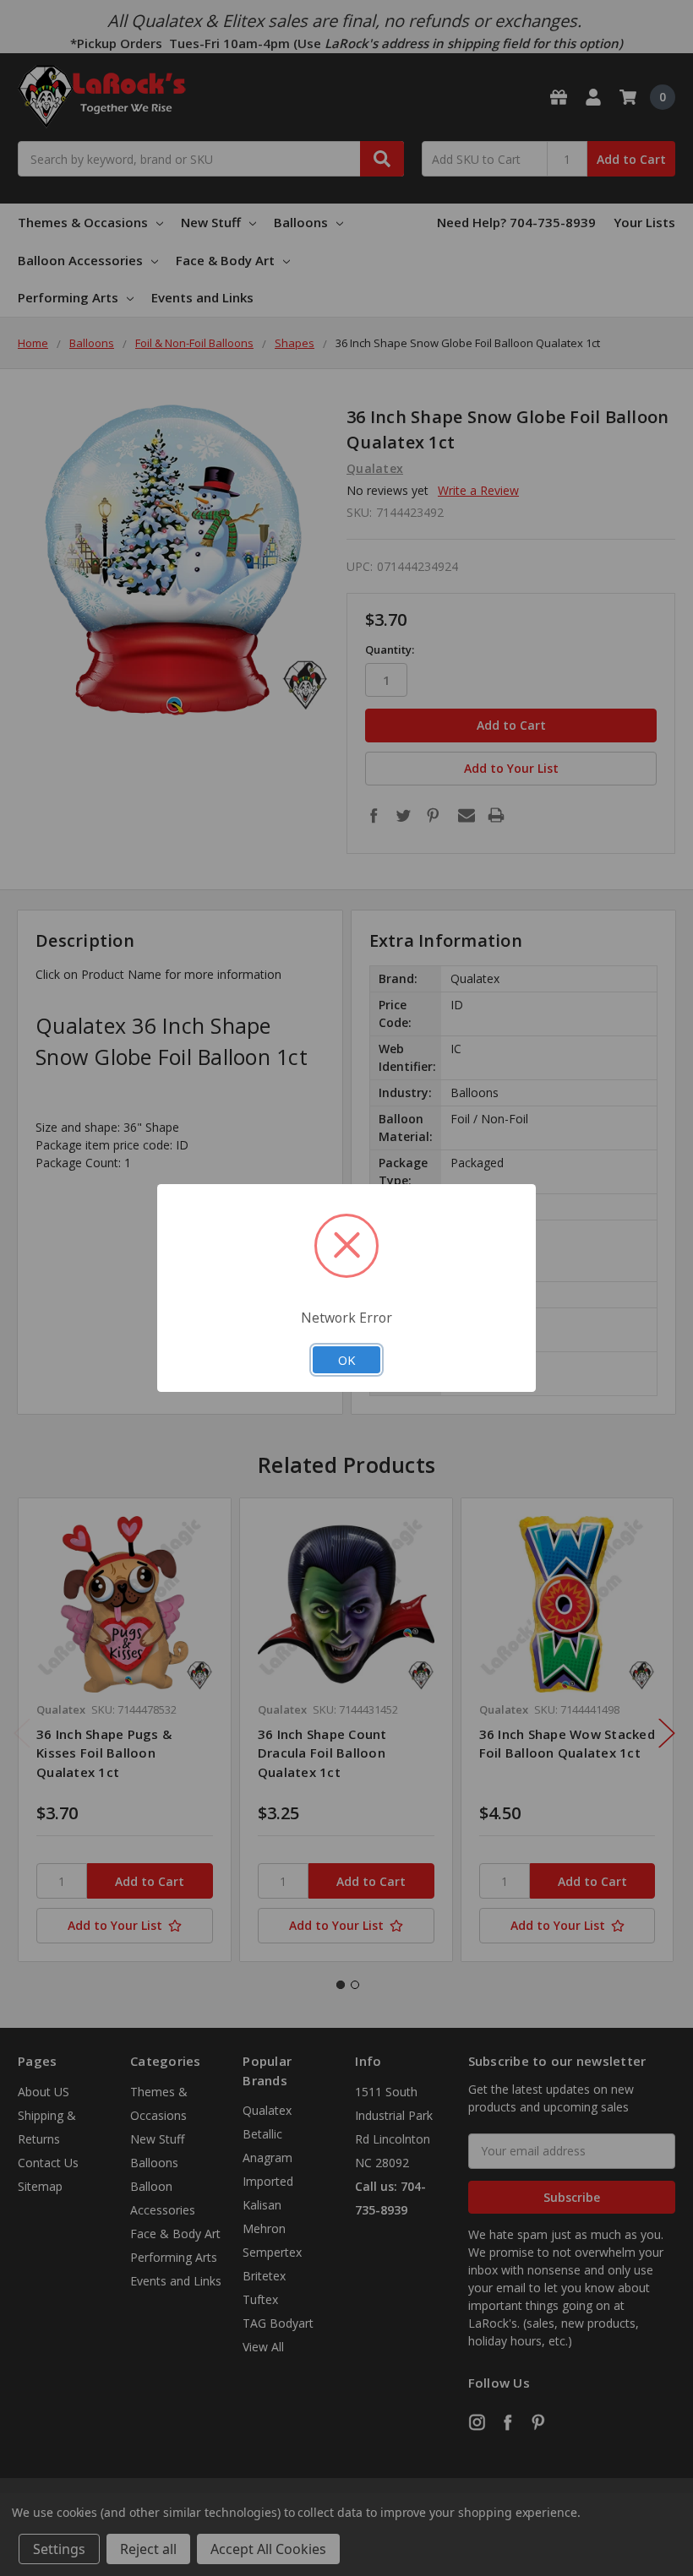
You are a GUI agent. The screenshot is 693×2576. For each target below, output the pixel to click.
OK (346, 1360)
